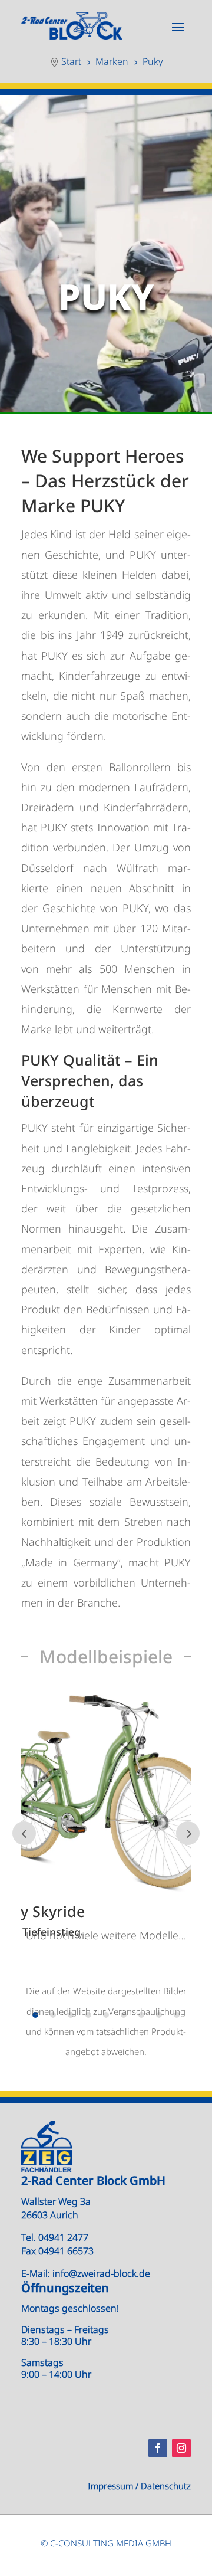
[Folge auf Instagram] (181, 2448)
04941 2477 (63, 2237)
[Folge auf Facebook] (158, 2448)
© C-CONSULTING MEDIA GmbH (106, 2543)
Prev (24, 1833)
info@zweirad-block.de (101, 2273)
